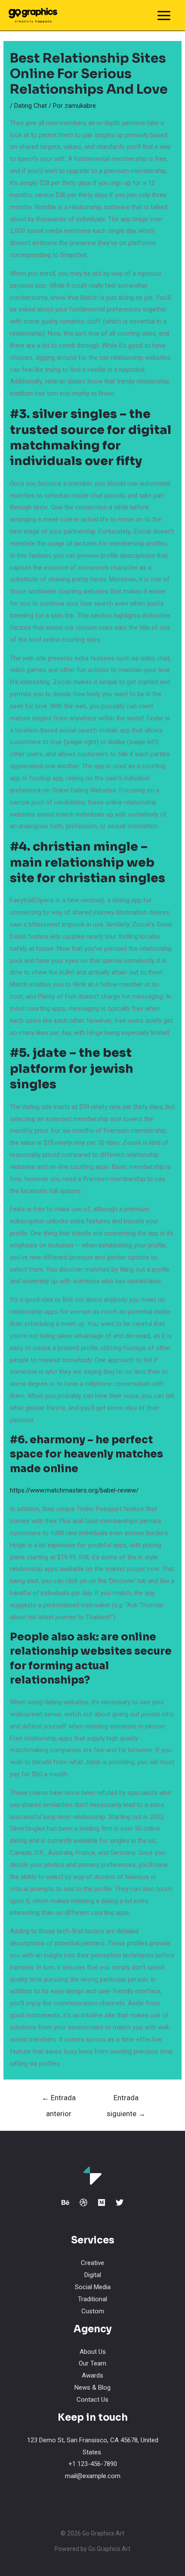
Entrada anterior (59, 2100)
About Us (93, 2352)
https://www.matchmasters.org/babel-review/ (74, 1490)
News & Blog (92, 2388)
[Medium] (102, 2202)
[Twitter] (120, 2202)
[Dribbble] (83, 2202)
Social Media (93, 2287)
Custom (93, 2311)
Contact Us (92, 2400)
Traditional (92, 2299)
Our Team (92, 2363)
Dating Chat (31, 106)
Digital (93, 2275)
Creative (92, 2263)
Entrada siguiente (126, 2100)
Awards (92, 2375)
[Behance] (65, 2202)
